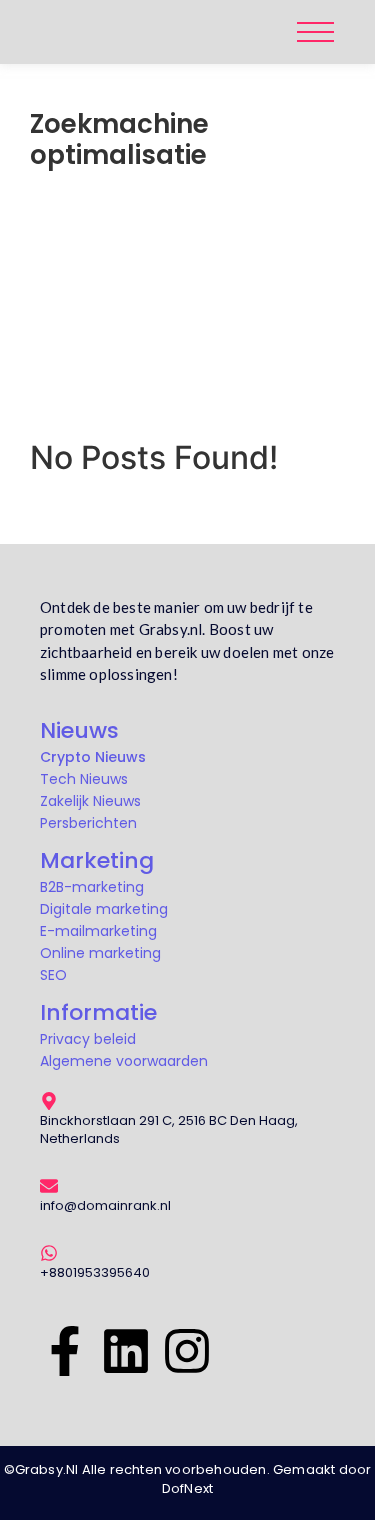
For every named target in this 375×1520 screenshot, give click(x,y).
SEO (53, 975)
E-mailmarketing (98, 931)
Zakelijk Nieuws (90, 801)
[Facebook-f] (65, 1348)
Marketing (97, 860)
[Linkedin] (126, 1348)
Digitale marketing (104, 909)
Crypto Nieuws (93, 757)
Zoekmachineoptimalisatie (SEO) (167, 249)
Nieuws (79, 730)
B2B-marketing (92, 887)
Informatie (98, 1012)
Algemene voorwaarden (124, 1061)
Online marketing (100, 953)
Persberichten (88, 823)
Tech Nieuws (84, 779)
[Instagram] (187, 1348)
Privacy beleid (88, 1039)
